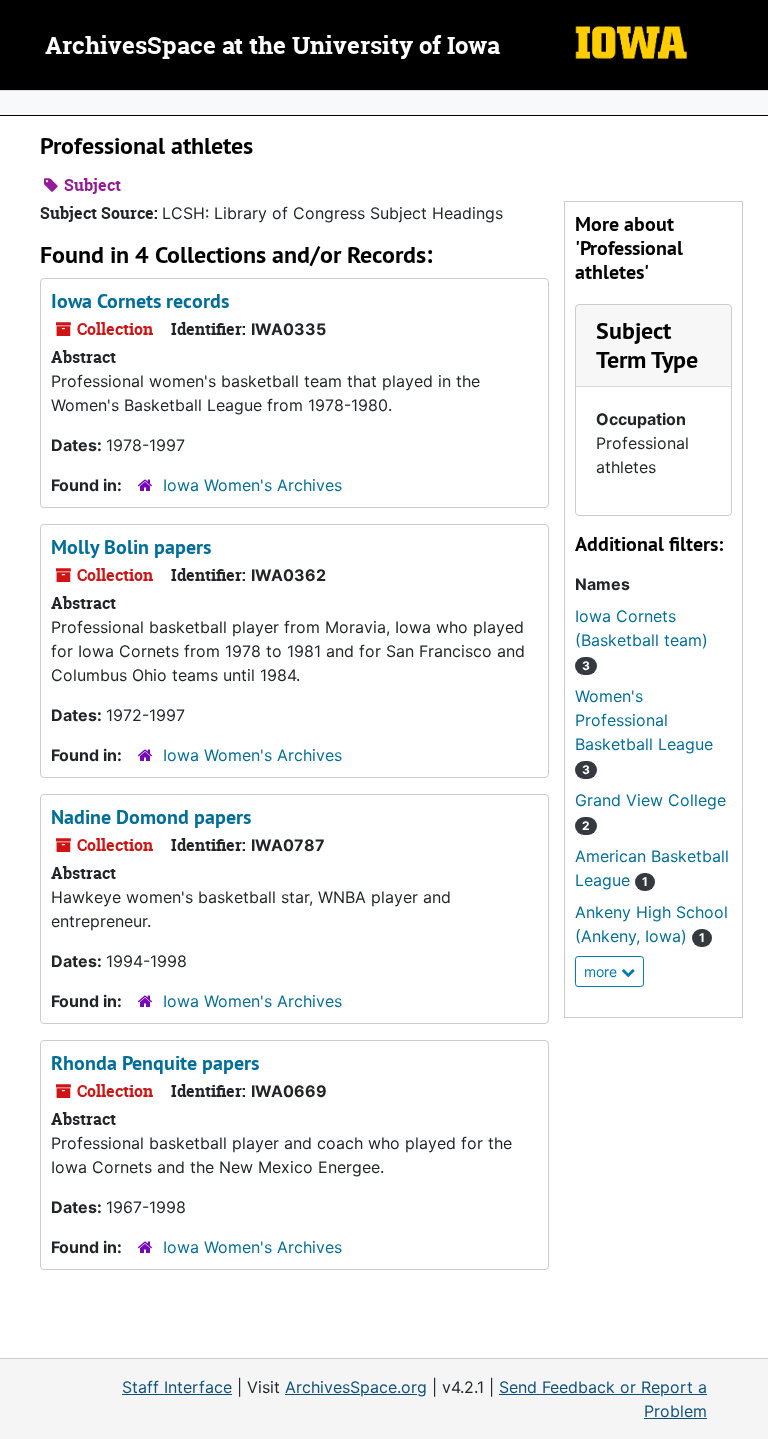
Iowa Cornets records (140, 301)
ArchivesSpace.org (356, 1387)
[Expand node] (748, 103)
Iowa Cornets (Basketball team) (641, 639)
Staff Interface (177, 1387)
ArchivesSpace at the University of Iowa (272, 47)
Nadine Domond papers (151, 817)
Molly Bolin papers (131, 547)
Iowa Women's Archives (252, 485)
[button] (647, 345)
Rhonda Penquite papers (155, 1063)
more (602, 971)
